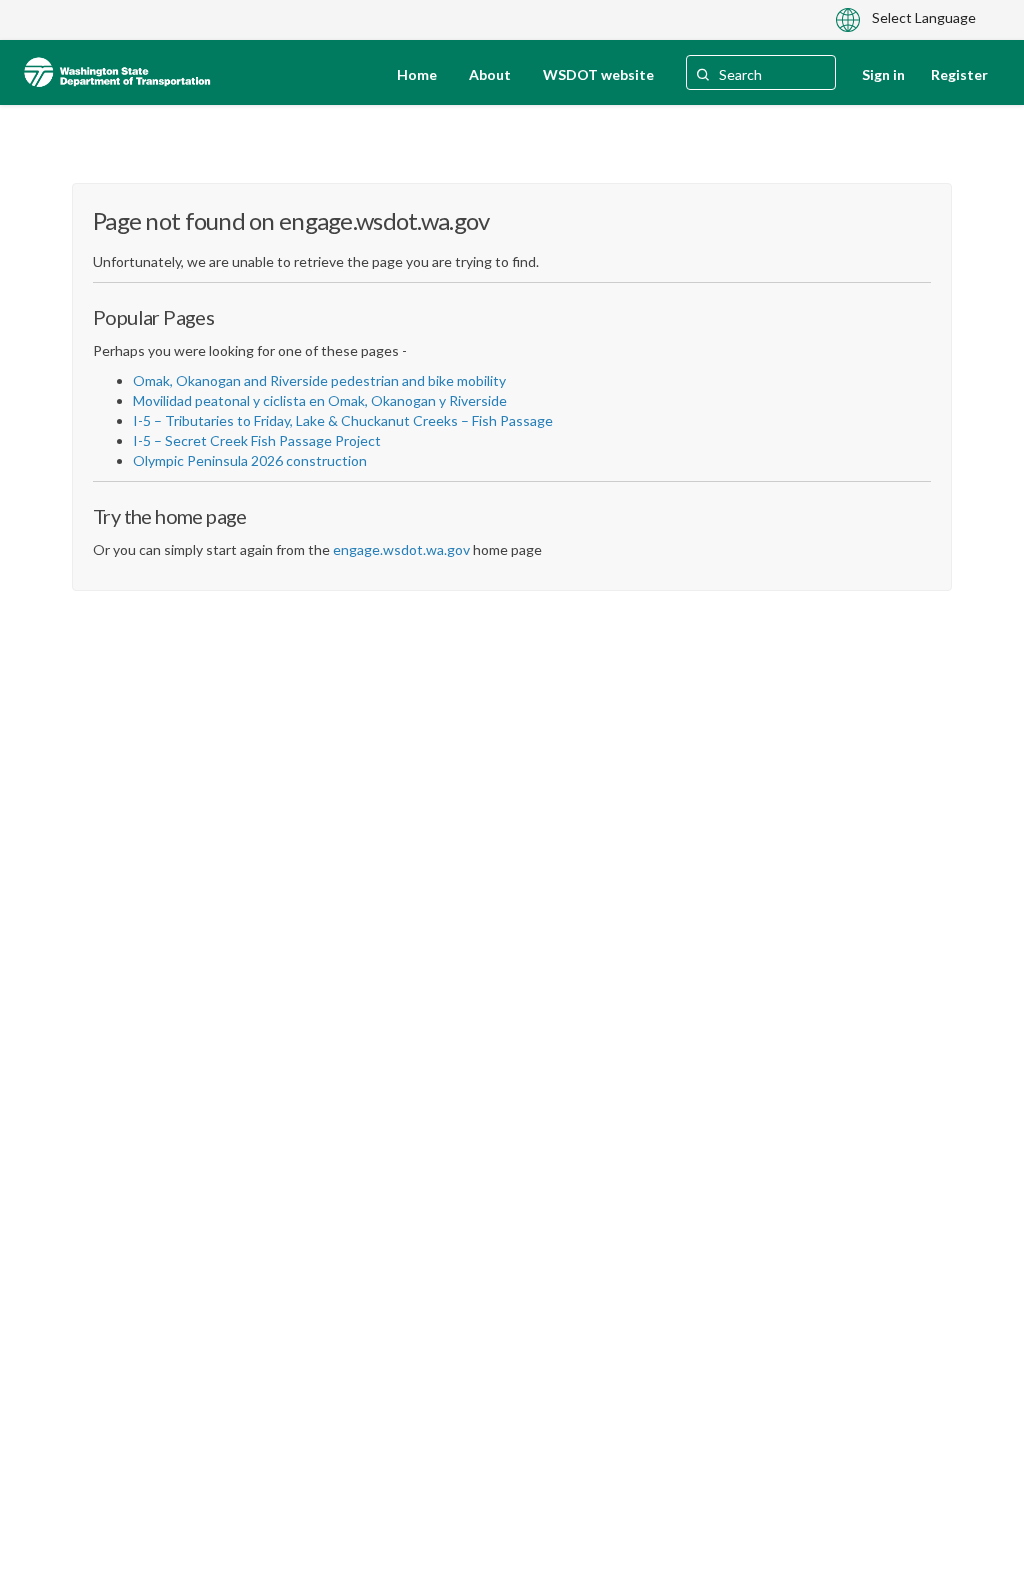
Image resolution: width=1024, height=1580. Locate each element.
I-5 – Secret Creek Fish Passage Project (257, 440)
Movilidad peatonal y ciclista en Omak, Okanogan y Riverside (320, 400)
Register (959, 74)
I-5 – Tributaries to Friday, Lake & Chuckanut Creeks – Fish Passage (343, 420)
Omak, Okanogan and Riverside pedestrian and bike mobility (319, 380)
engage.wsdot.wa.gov (401, 549)
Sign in (883, 74)
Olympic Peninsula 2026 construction (250, 460)
